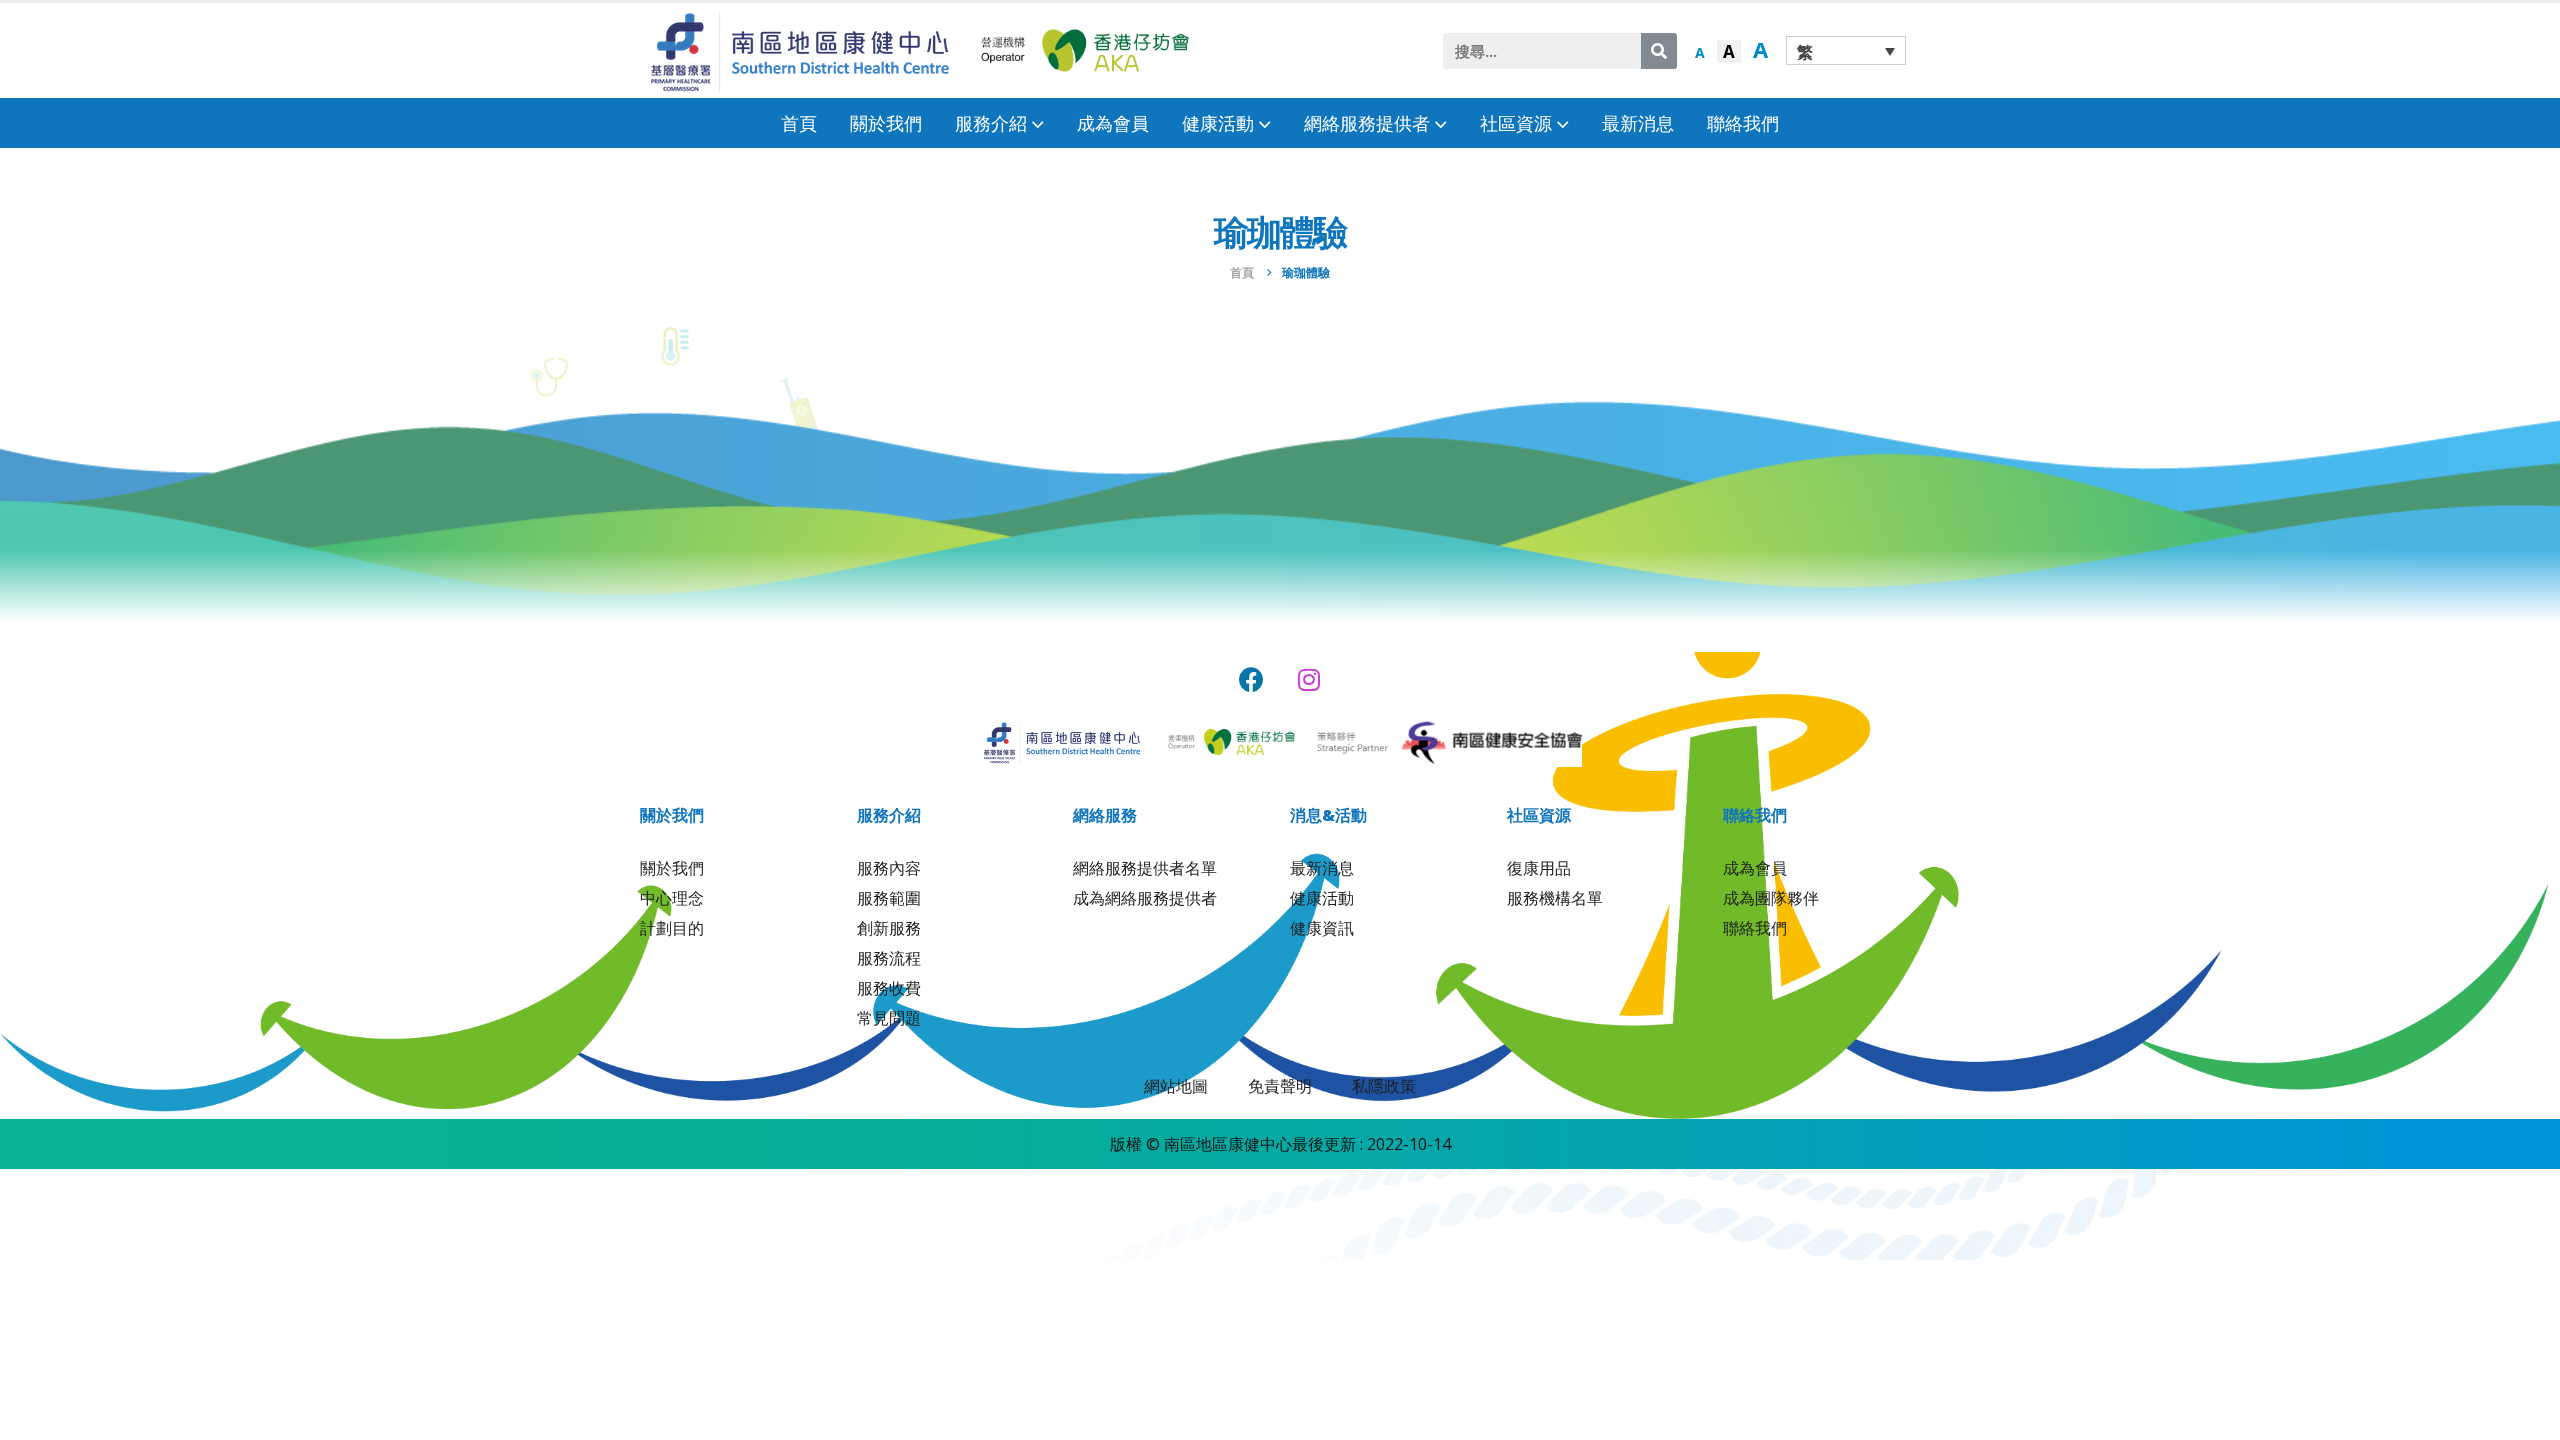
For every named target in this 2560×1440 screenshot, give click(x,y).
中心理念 (672, 898)
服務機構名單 (1555, 898)
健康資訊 (1322, 928)
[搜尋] (1659, 51)
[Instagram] (1309, 679)
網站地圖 (1176, 1086)
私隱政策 (1384, 1086)
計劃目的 (672, 928)
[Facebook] (1251, 679)
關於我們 (886, 123)
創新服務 (889, 928)
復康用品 (1539, 868)
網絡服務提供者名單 (1145, 868)
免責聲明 (1280, 1086)
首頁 (799, 123)
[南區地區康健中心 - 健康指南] (800, 50)
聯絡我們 (1743, 123)
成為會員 (1113, 123)
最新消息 (1638, 123)
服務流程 (889, 958)
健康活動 (1322, 898)
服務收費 (889, 988)
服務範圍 (889, 898)
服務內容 (889, 868)
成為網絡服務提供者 (1145, 898)
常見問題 (889, 1018)
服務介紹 (991, 123)
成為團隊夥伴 (1771, 898)
